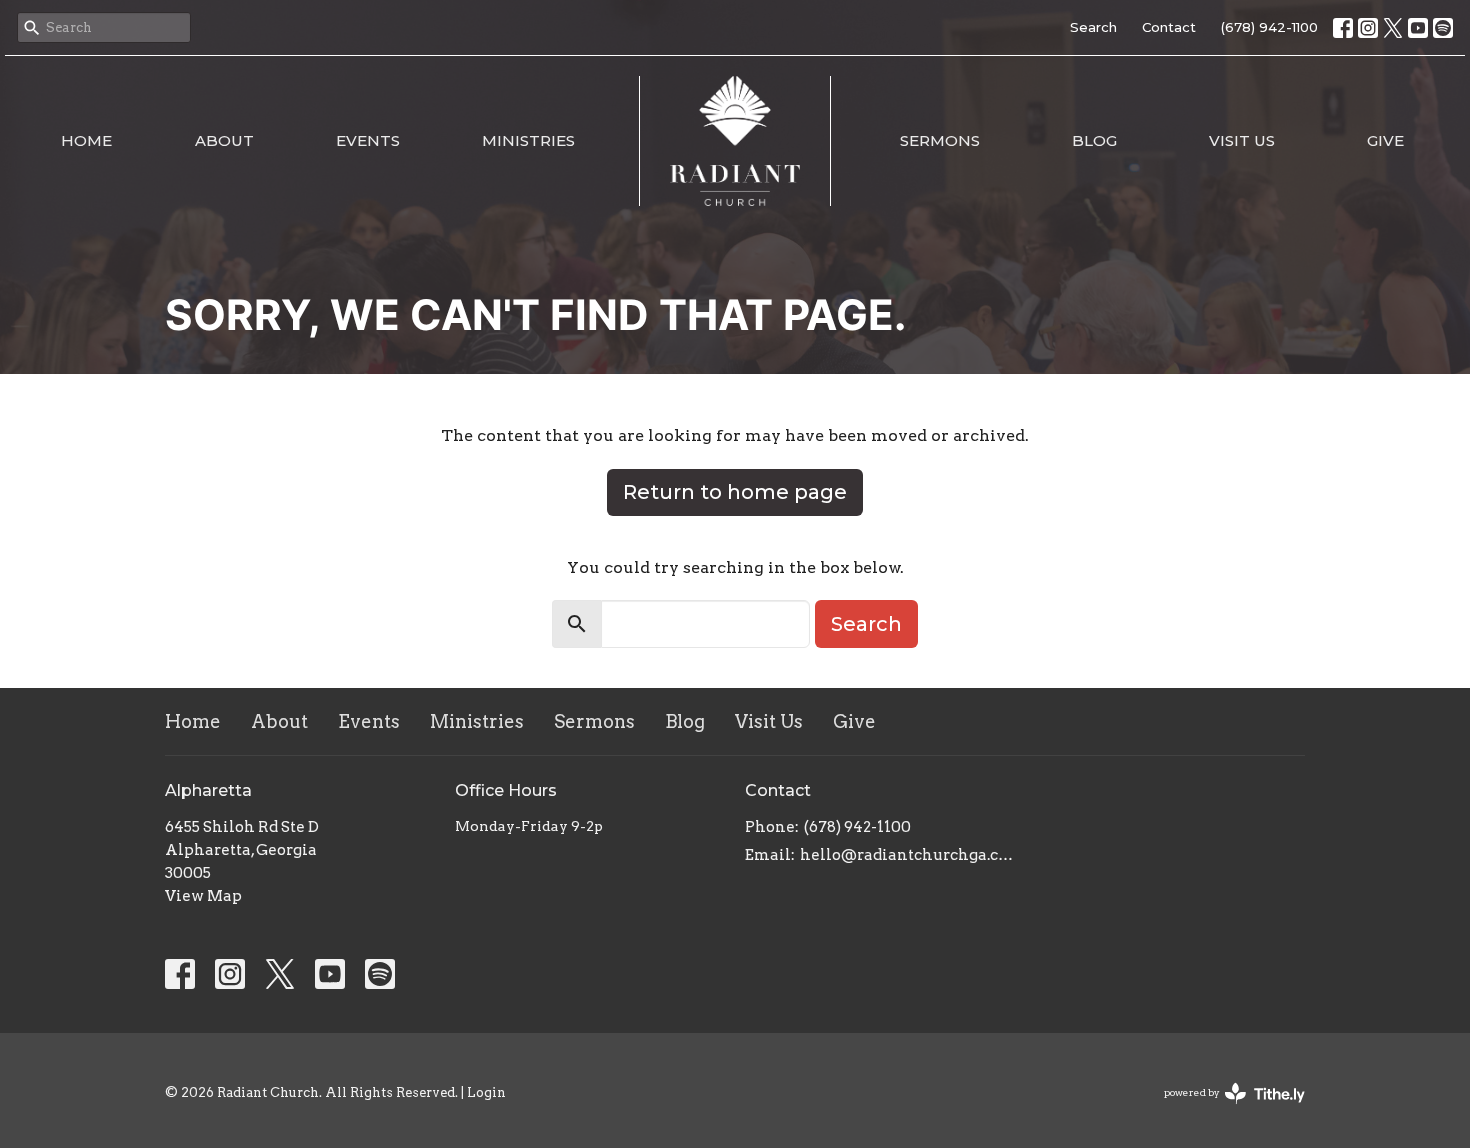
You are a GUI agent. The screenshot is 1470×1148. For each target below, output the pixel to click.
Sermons (940, 140)
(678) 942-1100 (1269, 27)
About (224, 140)
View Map (203, 896)
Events (368, 140)
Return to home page (735, 492)
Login (486, 1092)
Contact (1169, 27)
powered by (1224, 1109)
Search (1093, 27)
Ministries (528, 140)
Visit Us (1242, 140)
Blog (1094, 140)
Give (1385, 140)
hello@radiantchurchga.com (907, 855)
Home (86, 140)
